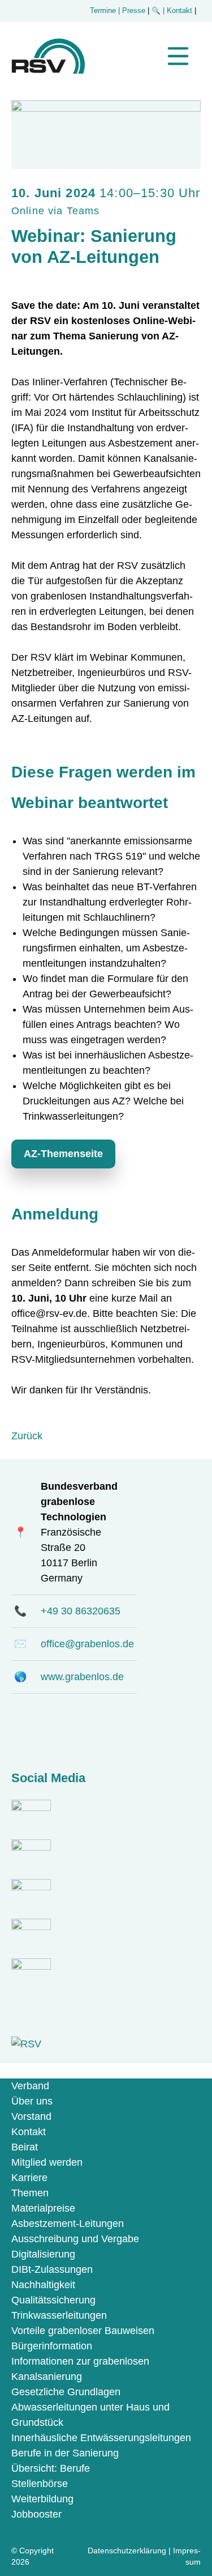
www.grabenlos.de (82, 1677)
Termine (103, 11)
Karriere (29, 2178)
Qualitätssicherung (53, 2300)
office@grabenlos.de (87, 1644)
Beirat (25, 2147)
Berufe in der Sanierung (65, 2453)
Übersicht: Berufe (51, 2468)
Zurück (27, 1436)
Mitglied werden (47, 2162)
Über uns (32, 2101)
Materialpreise (43, 2208)
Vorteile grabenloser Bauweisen (83, 2331)
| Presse (132, 11)
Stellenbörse (40, 2484)
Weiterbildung (42, 2499)
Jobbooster (36, 2514)
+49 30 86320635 (81, 1611)
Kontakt (29, 2132)
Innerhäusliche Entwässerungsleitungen (101, 2438)
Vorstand (31, 2116)
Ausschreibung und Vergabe (75, 2239)
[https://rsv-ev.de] (48, 70)
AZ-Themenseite (63, 1154)
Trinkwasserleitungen (59, 2315)
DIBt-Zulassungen (52, 2269)
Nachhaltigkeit (43, 2285)
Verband (30, 2086)
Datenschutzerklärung (127, 2551)
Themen (30, 2193)
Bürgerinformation (52, 2346)
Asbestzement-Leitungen (68, 2224)
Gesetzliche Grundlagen (66, 2392)
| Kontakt (179, 11)
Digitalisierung (43, 2254)
